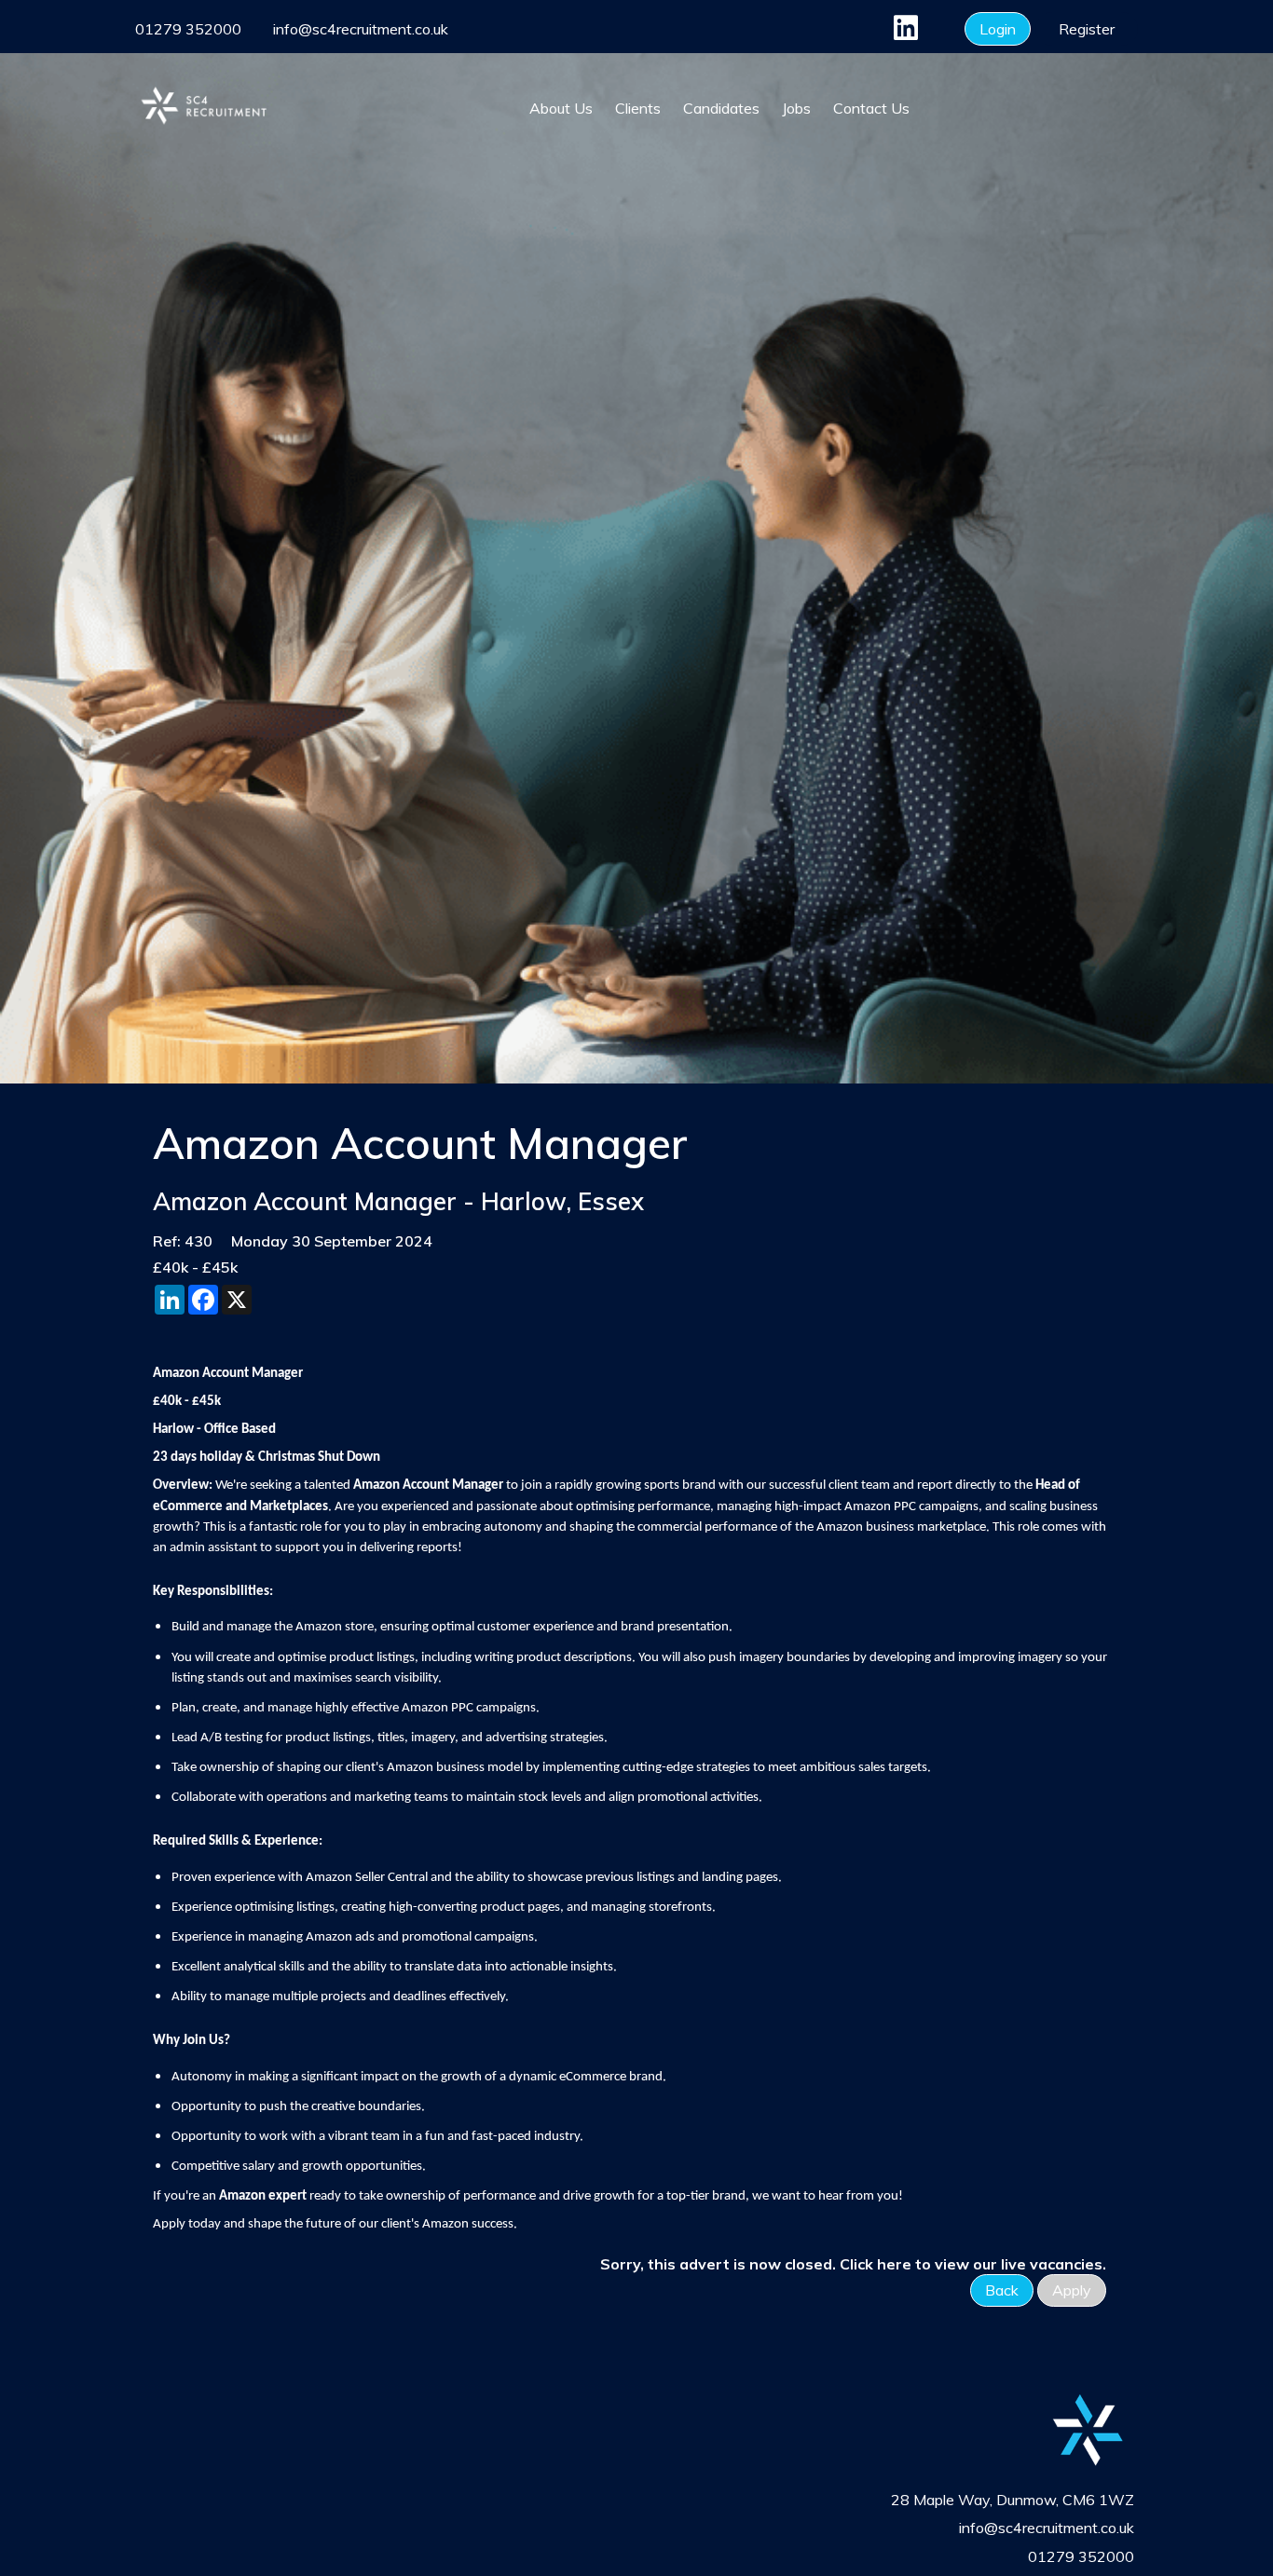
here (894, 2264)
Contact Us (871, 108)
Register (1087, 29)
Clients (638, 108)
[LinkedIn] (903, 33)
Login (998, 29)
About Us (561, 108)
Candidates (721, 108)
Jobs (796, 108)
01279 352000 (188, 29)
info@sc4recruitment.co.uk (361, 29)
